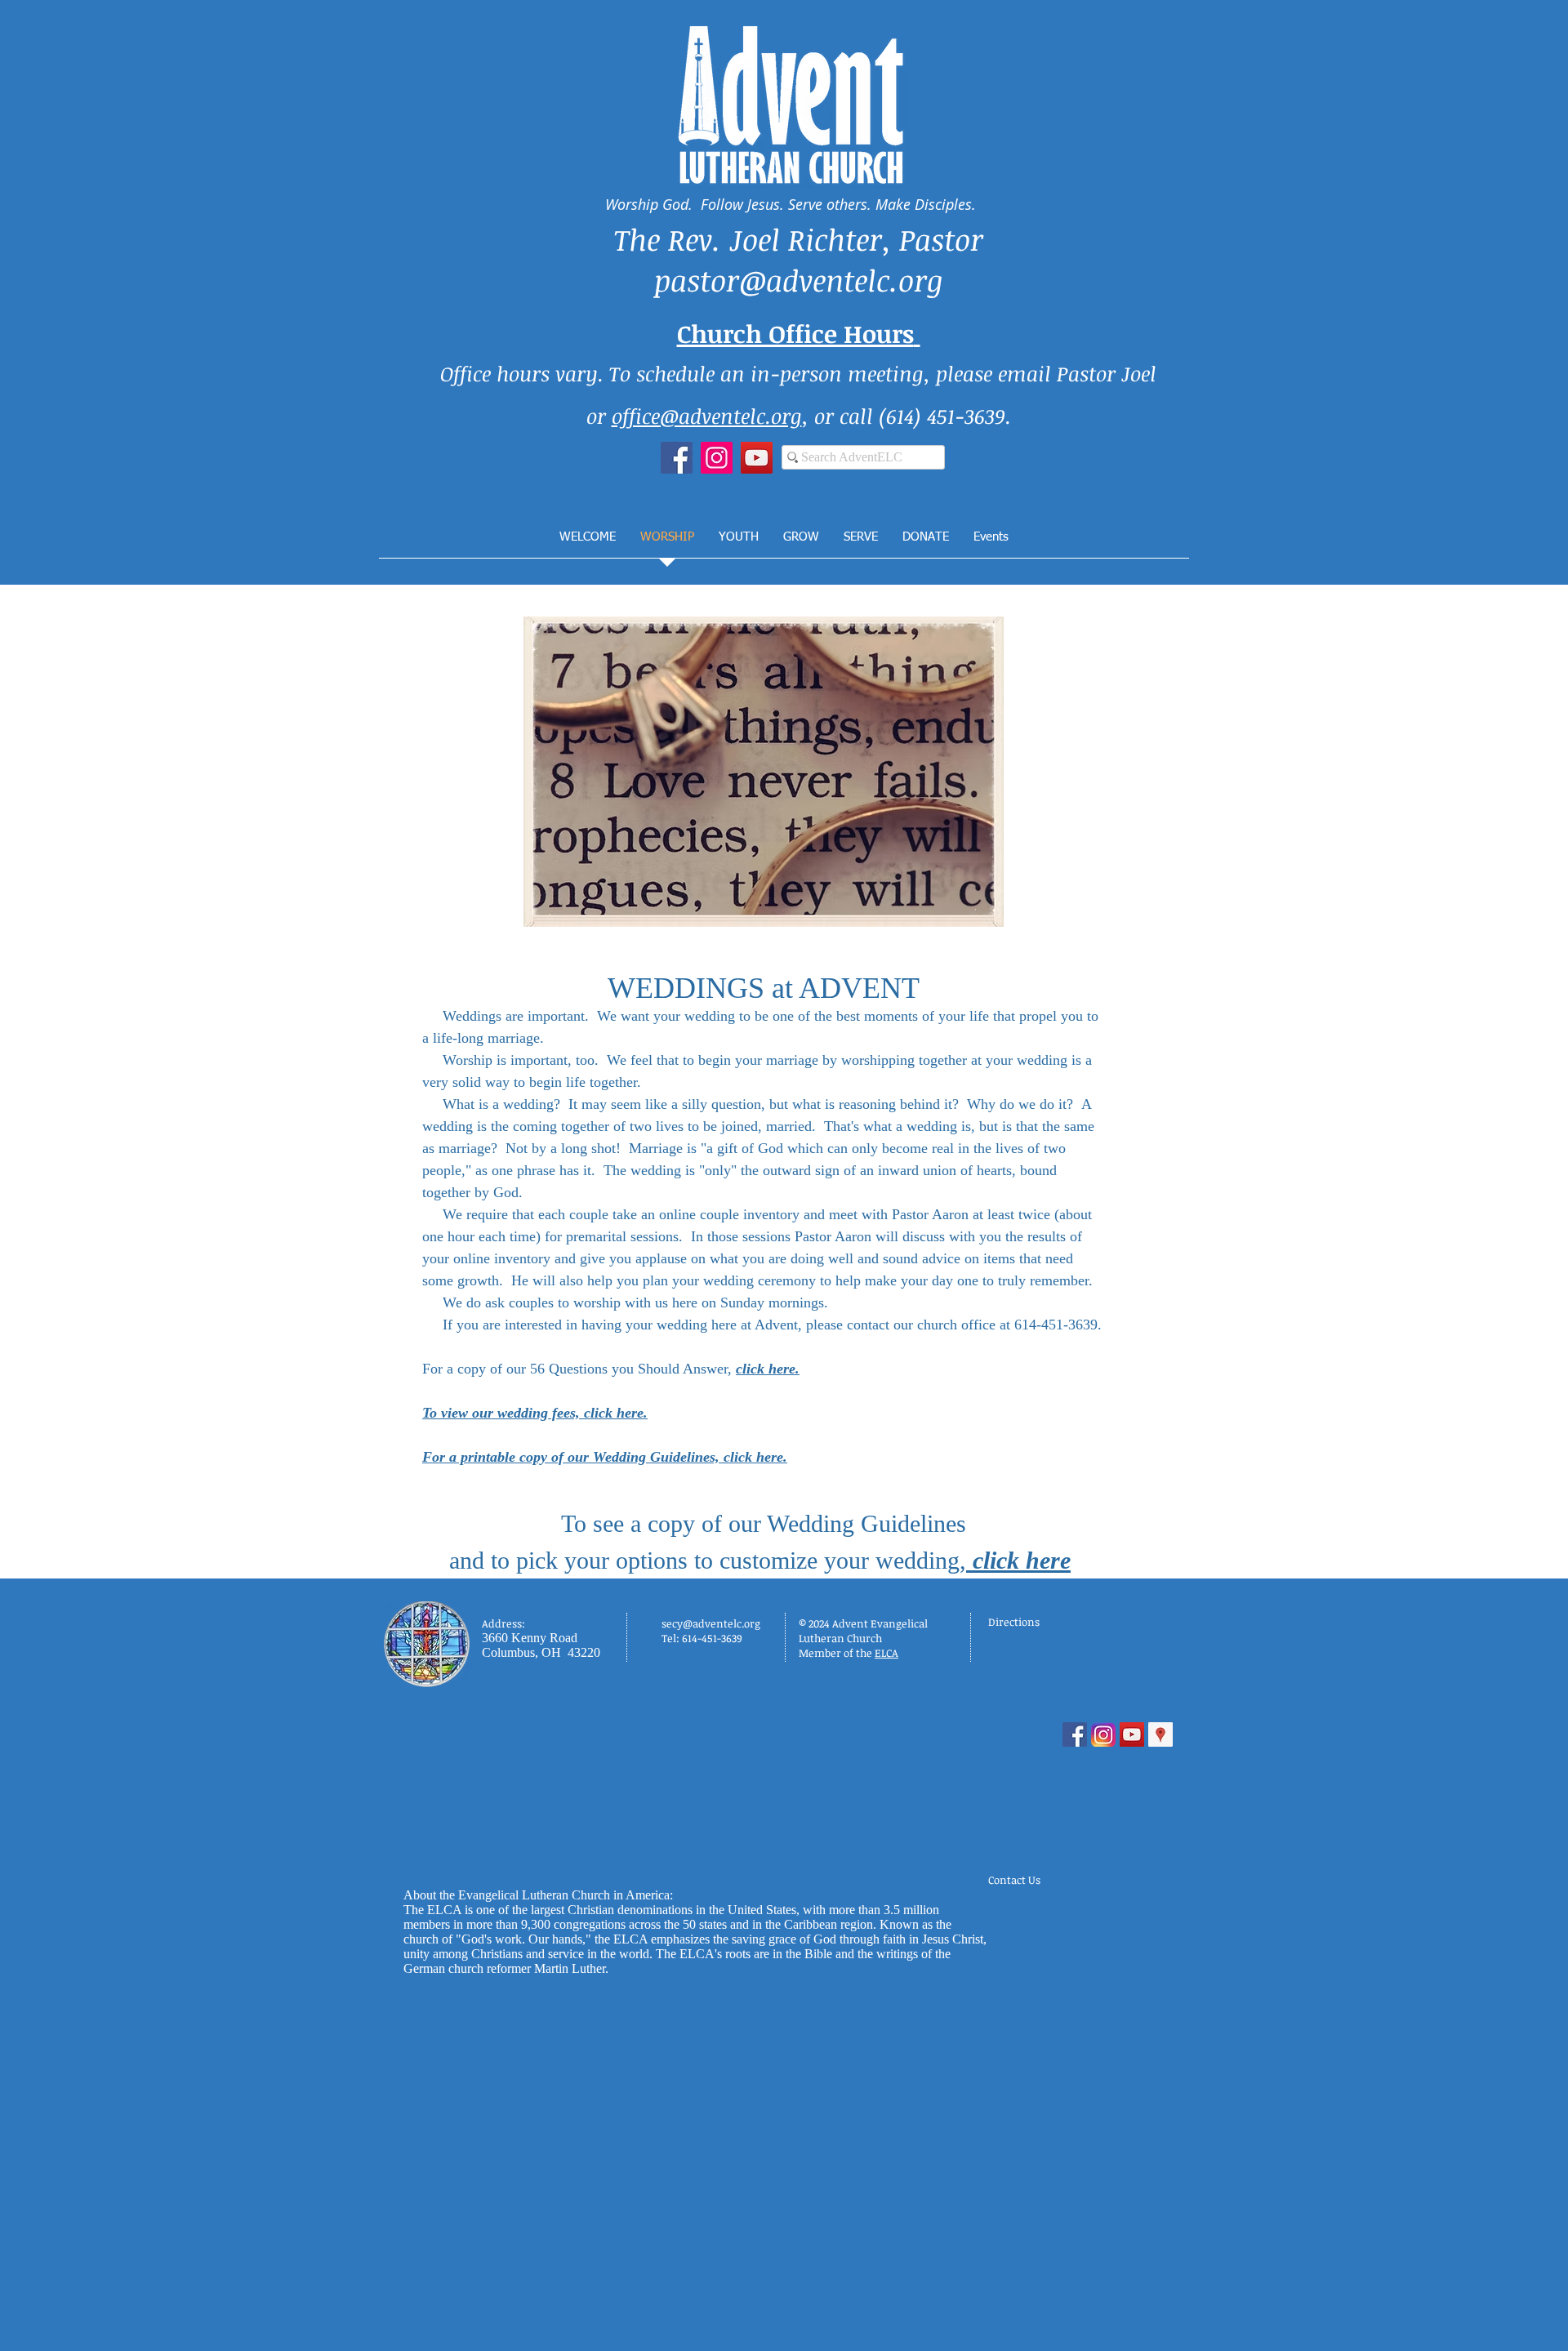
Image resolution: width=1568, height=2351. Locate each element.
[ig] (1103, 1734)
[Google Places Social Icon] (1160, 1734)
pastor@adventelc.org (799, 280)
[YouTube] (757, 458)
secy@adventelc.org (711, 1623)
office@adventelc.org (707, 416)
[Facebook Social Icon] (1075, 1734)
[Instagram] (717, 458)
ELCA (886, 1653)
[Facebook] (677, 458)
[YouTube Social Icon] (1132, 1734)
